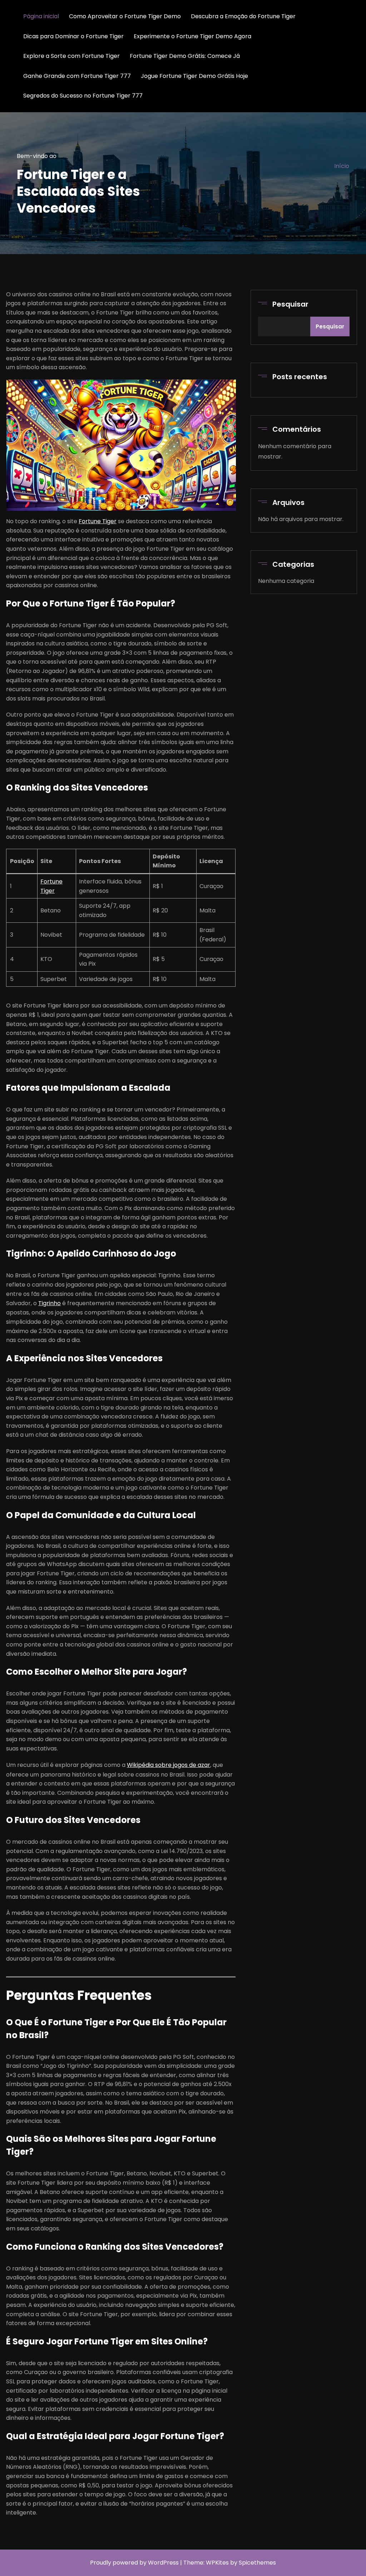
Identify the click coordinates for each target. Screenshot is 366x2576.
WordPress (163, 2563)
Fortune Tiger (98, 521)
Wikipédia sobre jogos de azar (169, 1765)
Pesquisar (290, 304)
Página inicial (41, 16)
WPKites (218, 2563)
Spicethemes (257, 2563)
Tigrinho (50, 1303)
